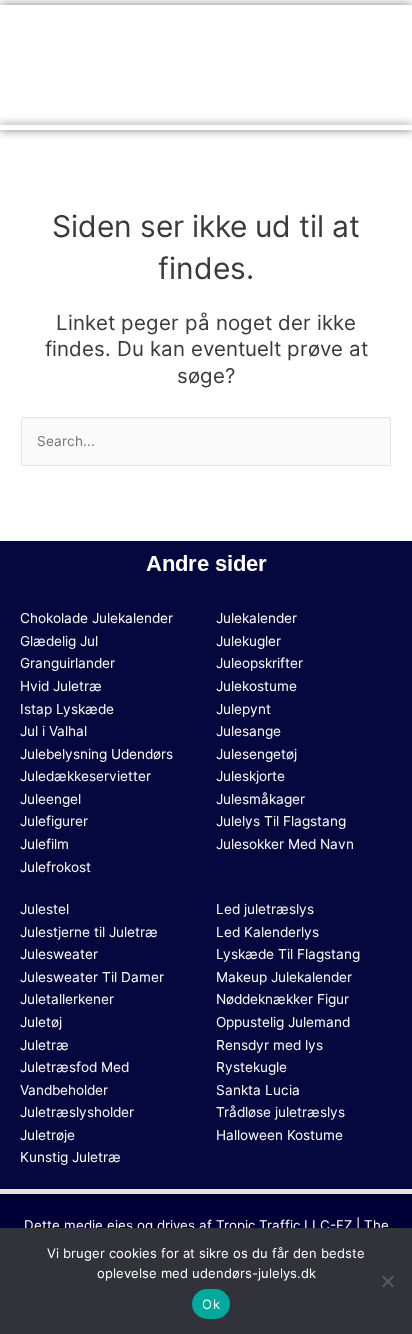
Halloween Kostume (279, 1135)
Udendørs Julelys (165, 63)
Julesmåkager (260, 799)
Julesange (248, 731)
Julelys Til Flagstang (281, 821)
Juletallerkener (67, 999)
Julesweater (59, 954)
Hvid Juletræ (61, 686)
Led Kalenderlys (267, 932)
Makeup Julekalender (284, 977)
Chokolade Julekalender (96, 618)
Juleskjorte (250, 776)
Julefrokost (55, 867)
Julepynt (243, 709)
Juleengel (50, 799)
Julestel (44, 909)
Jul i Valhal (53, 731)
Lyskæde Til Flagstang (288, 954)
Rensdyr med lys (269, 1045)
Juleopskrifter (259, 663)
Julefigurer (54, 821)
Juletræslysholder (77, 1112)
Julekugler (248, 641)
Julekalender (256, 618)
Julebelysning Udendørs (96, 754)
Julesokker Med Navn (285, 844)
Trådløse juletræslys (280, 1112)
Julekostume (256, 686)
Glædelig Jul (59, 641)
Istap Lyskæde (67, 709)
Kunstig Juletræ (70, 1157)
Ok (211, 1304)
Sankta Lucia (258, 1090)
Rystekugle (251, 1067)
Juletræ (44, 1045)
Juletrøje (47, 1135)
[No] (387, 1281)
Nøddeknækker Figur (282, 999)
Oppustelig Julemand (283, 1022)
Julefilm (44, 844)
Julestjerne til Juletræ (89, 932)
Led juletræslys (265, 909)
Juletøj (41, 1022)
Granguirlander (67, 663)
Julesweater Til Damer (92, 977)
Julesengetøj (256, 754)
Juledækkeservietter (85, 776)
